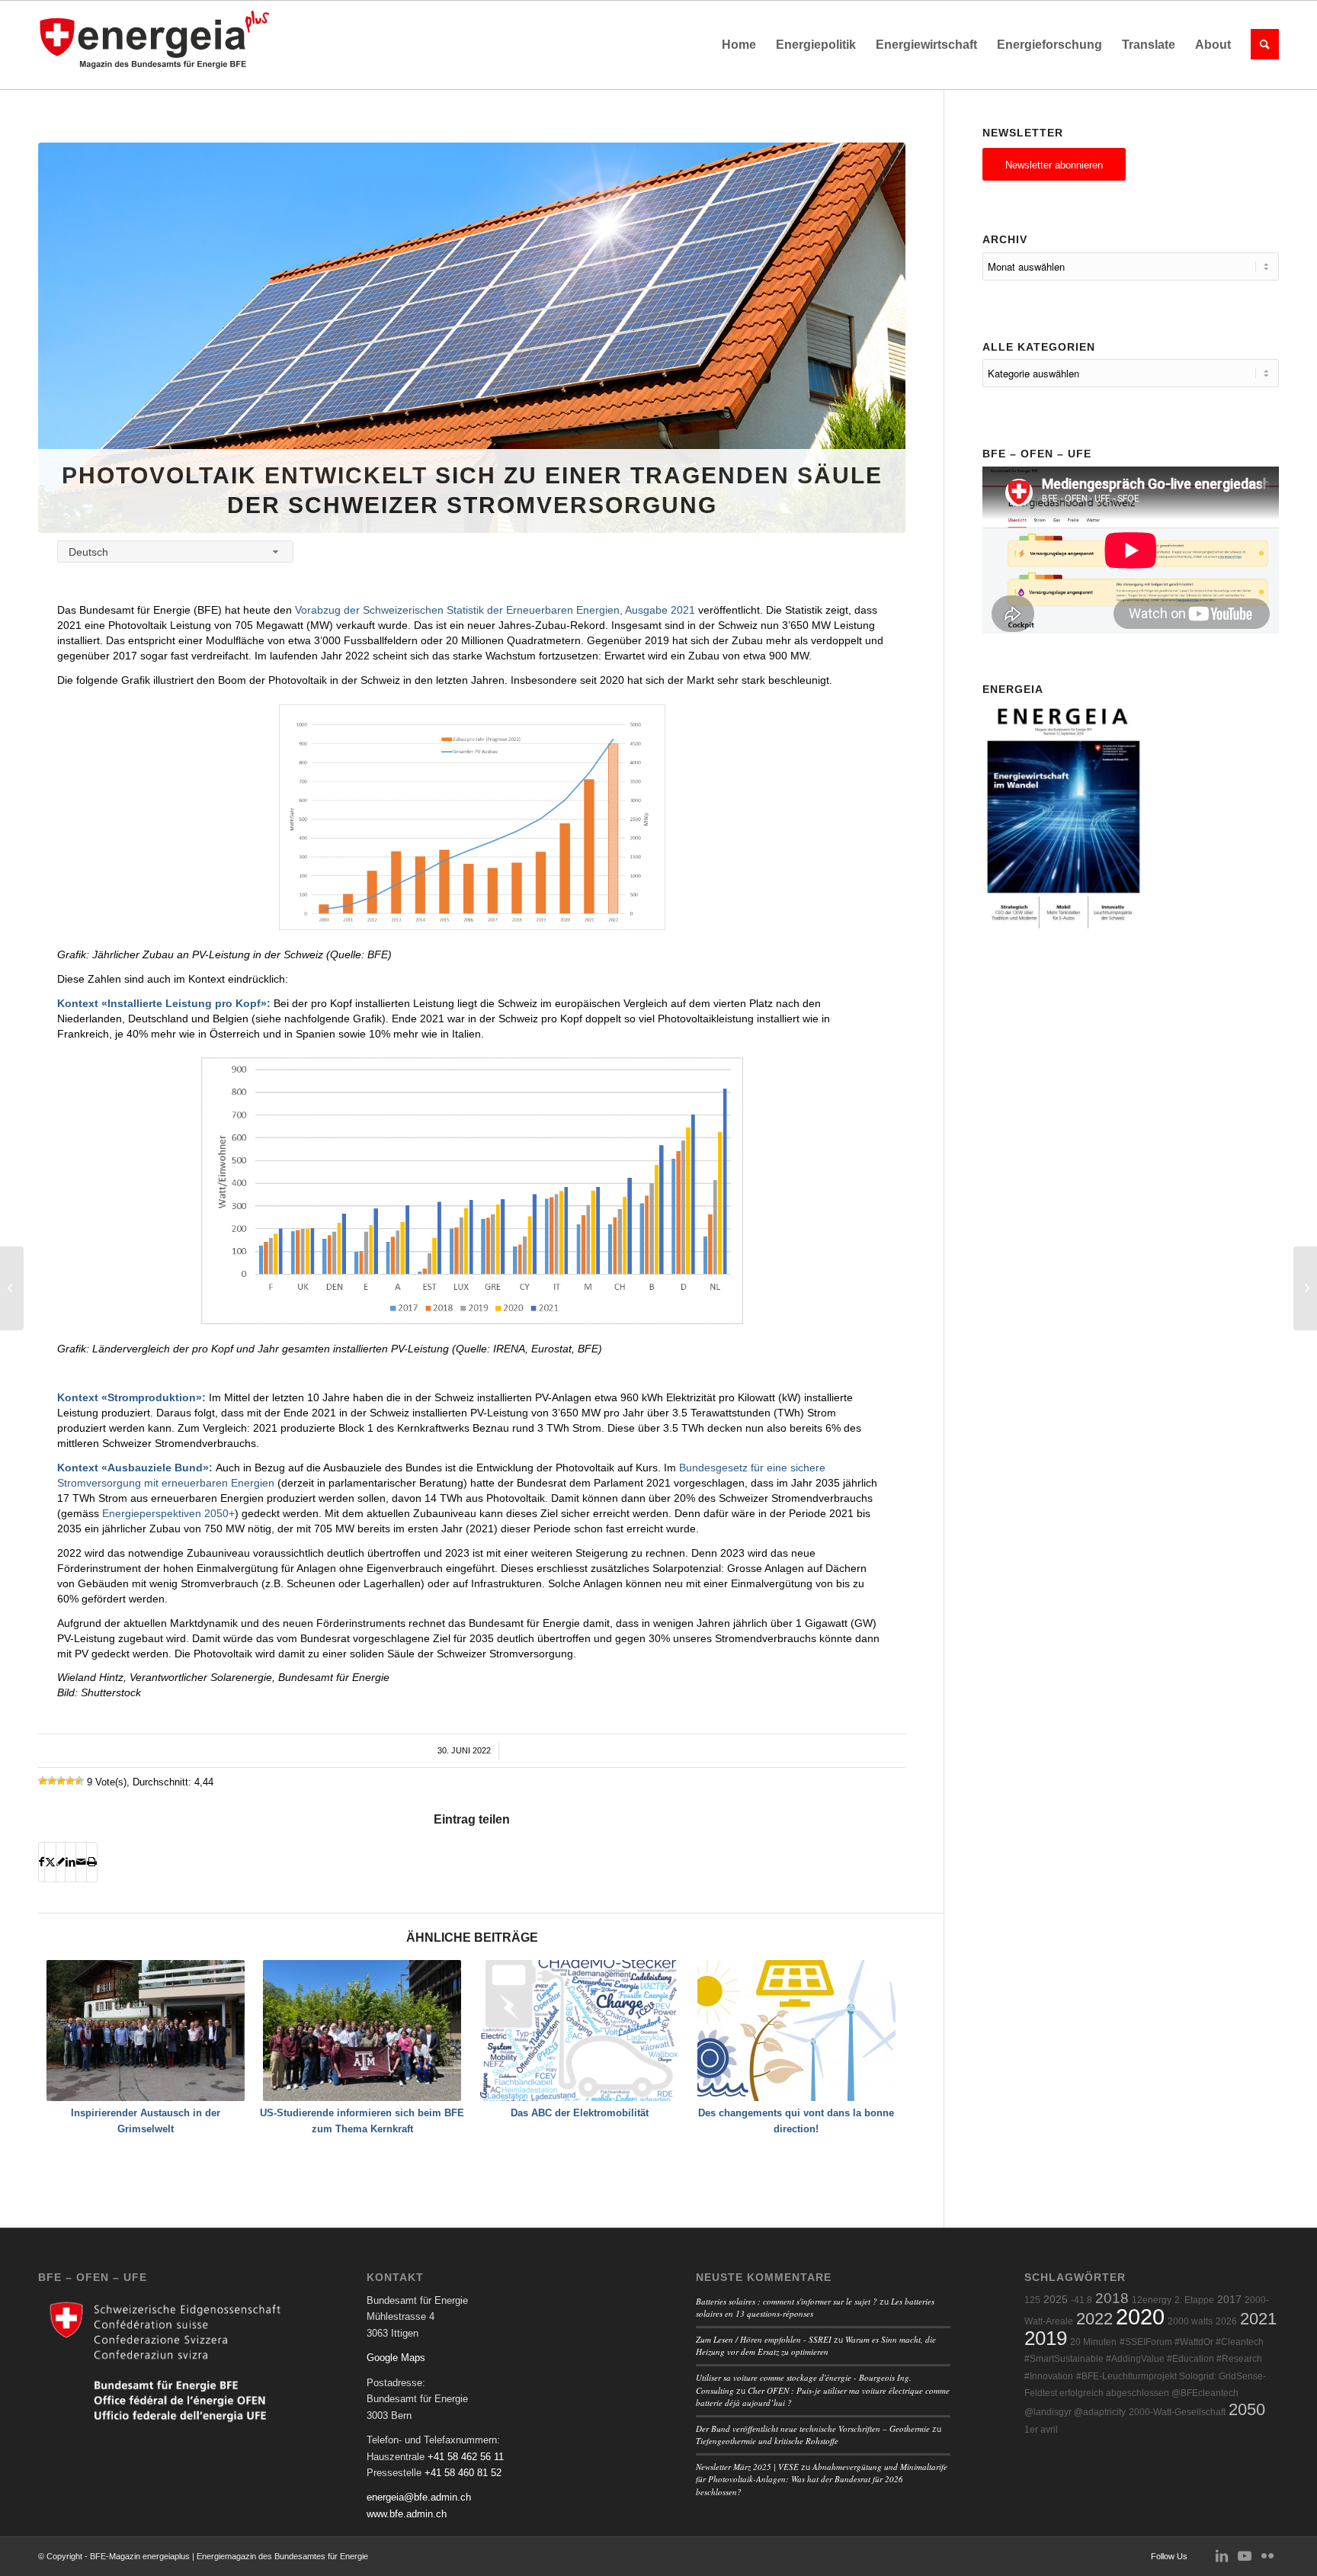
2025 (1056, 2300)
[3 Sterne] (61, 1781)
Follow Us (1169, 2556)
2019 (1046, 2338)
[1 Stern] (43, 1781)
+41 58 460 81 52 (463, 2473)
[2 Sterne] (52, 1781)
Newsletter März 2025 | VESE (747, 2467)
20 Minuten (1093, 2342)
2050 (1247, 2409)
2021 (1258, 2319)
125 (1032, 2300)
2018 (1112, 2298)
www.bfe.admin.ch (407, 2514)
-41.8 (1081, 2300)
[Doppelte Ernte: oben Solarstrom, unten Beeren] (12, 1288)
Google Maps (396, 2358)
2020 (1140, 2316)
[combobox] (175, 552)
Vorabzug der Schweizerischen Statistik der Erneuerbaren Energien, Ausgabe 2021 (495, 610)
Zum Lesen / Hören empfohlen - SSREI (764, 2339)
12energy (1152, 2300)
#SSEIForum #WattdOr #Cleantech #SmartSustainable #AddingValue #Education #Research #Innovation (1144, 2359)
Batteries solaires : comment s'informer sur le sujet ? (787, 2301)
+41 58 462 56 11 (466, 2457)
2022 (1094, 2319)
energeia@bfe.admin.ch (419, 2497)
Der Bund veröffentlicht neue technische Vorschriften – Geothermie (813, 2428)
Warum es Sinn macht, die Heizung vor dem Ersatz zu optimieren (816, 2346)
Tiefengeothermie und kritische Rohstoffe (767, 2441)
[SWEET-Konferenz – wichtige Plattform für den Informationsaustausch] (1305, 1288)
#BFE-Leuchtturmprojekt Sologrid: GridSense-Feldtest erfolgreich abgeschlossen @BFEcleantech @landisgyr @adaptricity (1145, 2395)
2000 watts (1190, 2321)
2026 (1226, 2321)
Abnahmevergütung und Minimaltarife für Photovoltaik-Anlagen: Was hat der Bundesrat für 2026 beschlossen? (822, 2479)
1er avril (1041, 2430)
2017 (1229, 2300)
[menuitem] (739, 45)
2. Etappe (1194, 2300)
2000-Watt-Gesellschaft (1177, 2412)
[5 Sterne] (79, 1781)
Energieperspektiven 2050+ (168, 1513)
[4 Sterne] (70, 1781)
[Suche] (1260, 45)
